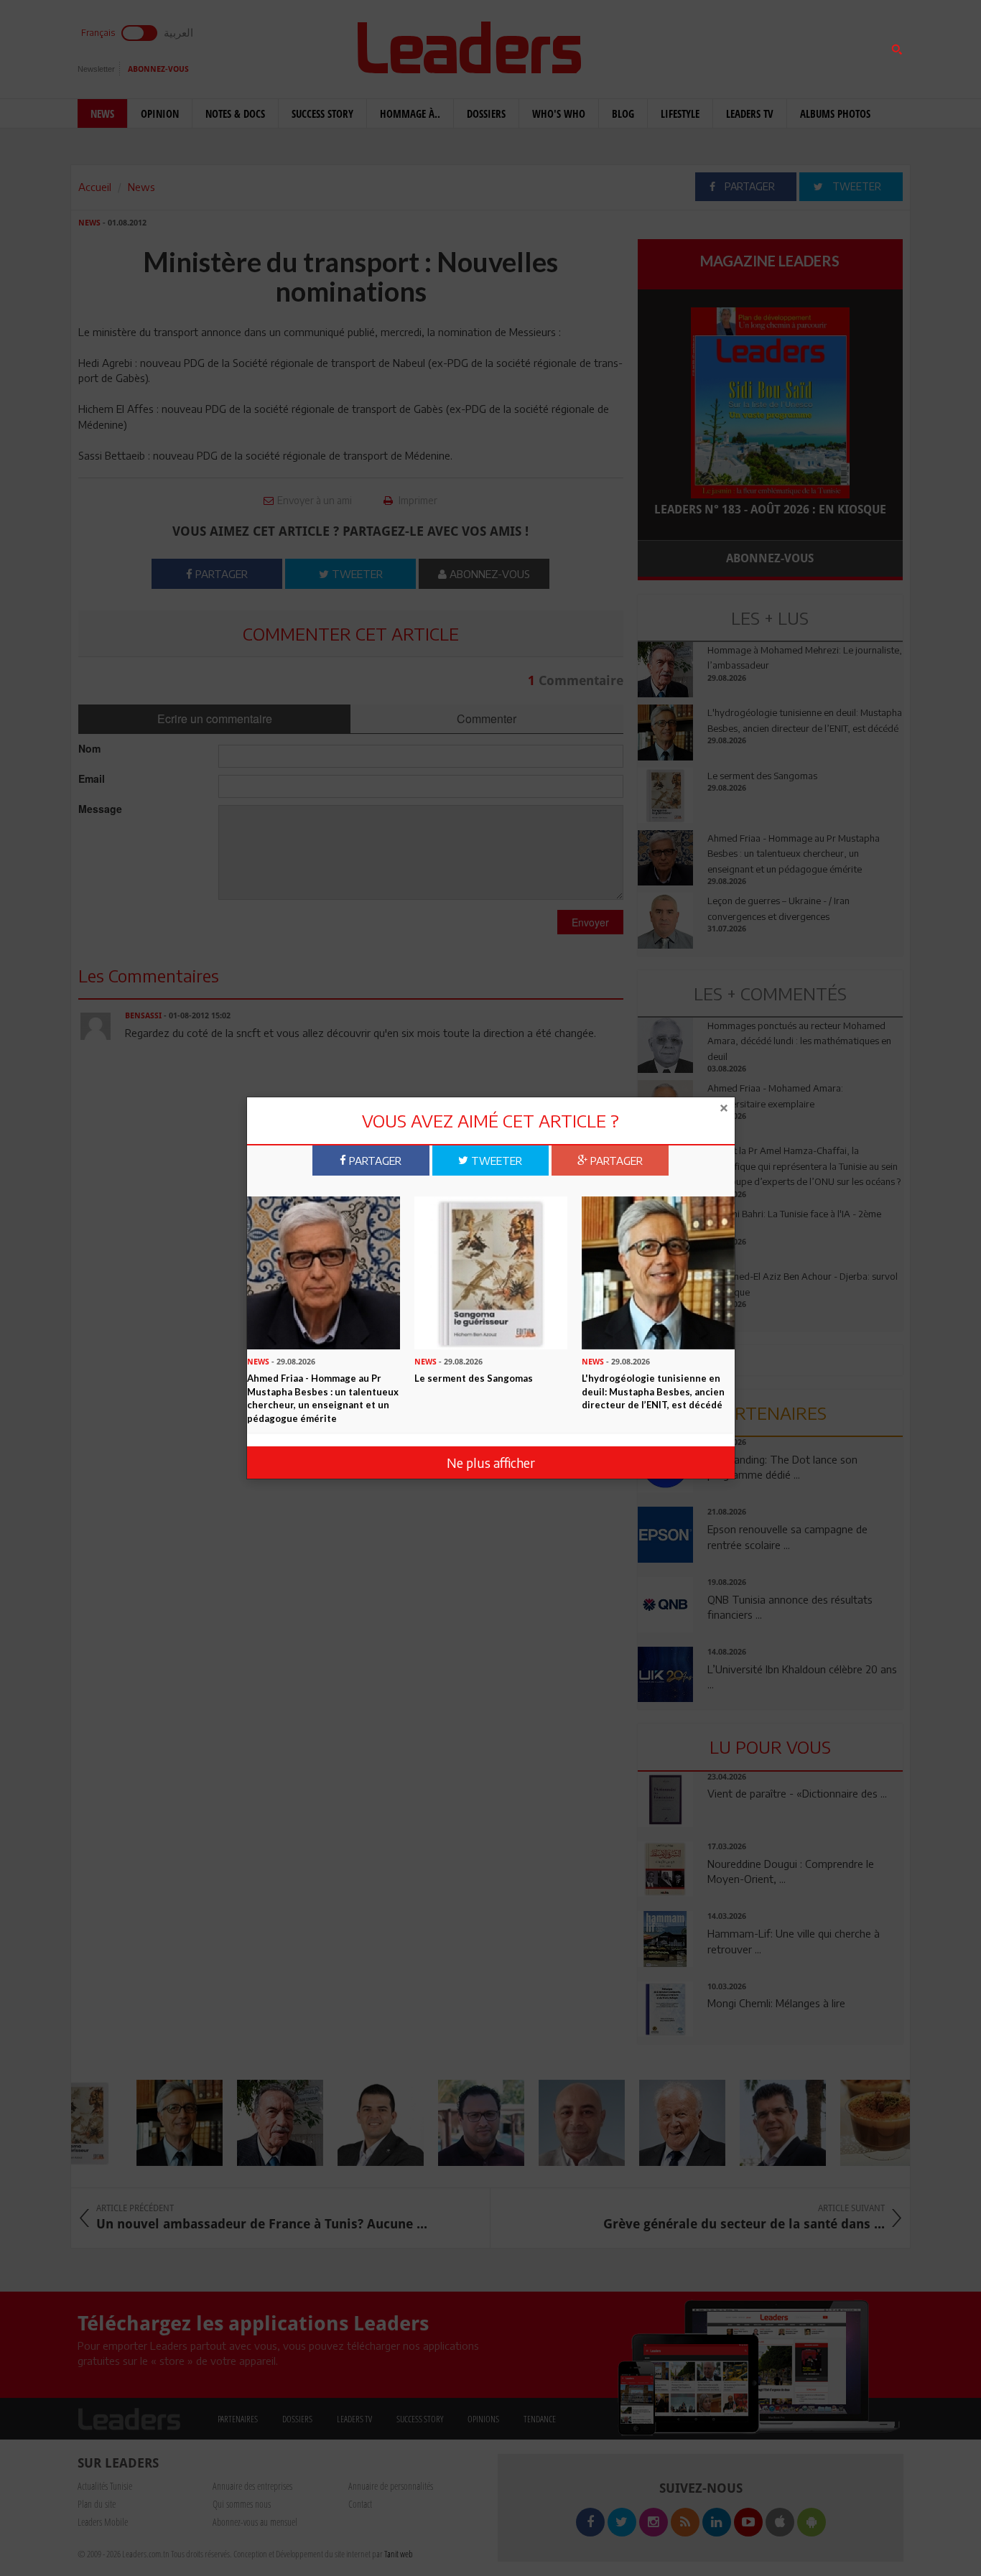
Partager (374, 1160)
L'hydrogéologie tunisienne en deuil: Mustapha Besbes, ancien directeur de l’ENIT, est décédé (653, 1391)
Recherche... (672, 46)
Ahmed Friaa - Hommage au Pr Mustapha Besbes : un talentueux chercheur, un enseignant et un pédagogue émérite (323, 1398)
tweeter (495, 1160)
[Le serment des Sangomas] (491, 1271)
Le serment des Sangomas (474, 1377)
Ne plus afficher (491, 1463)
